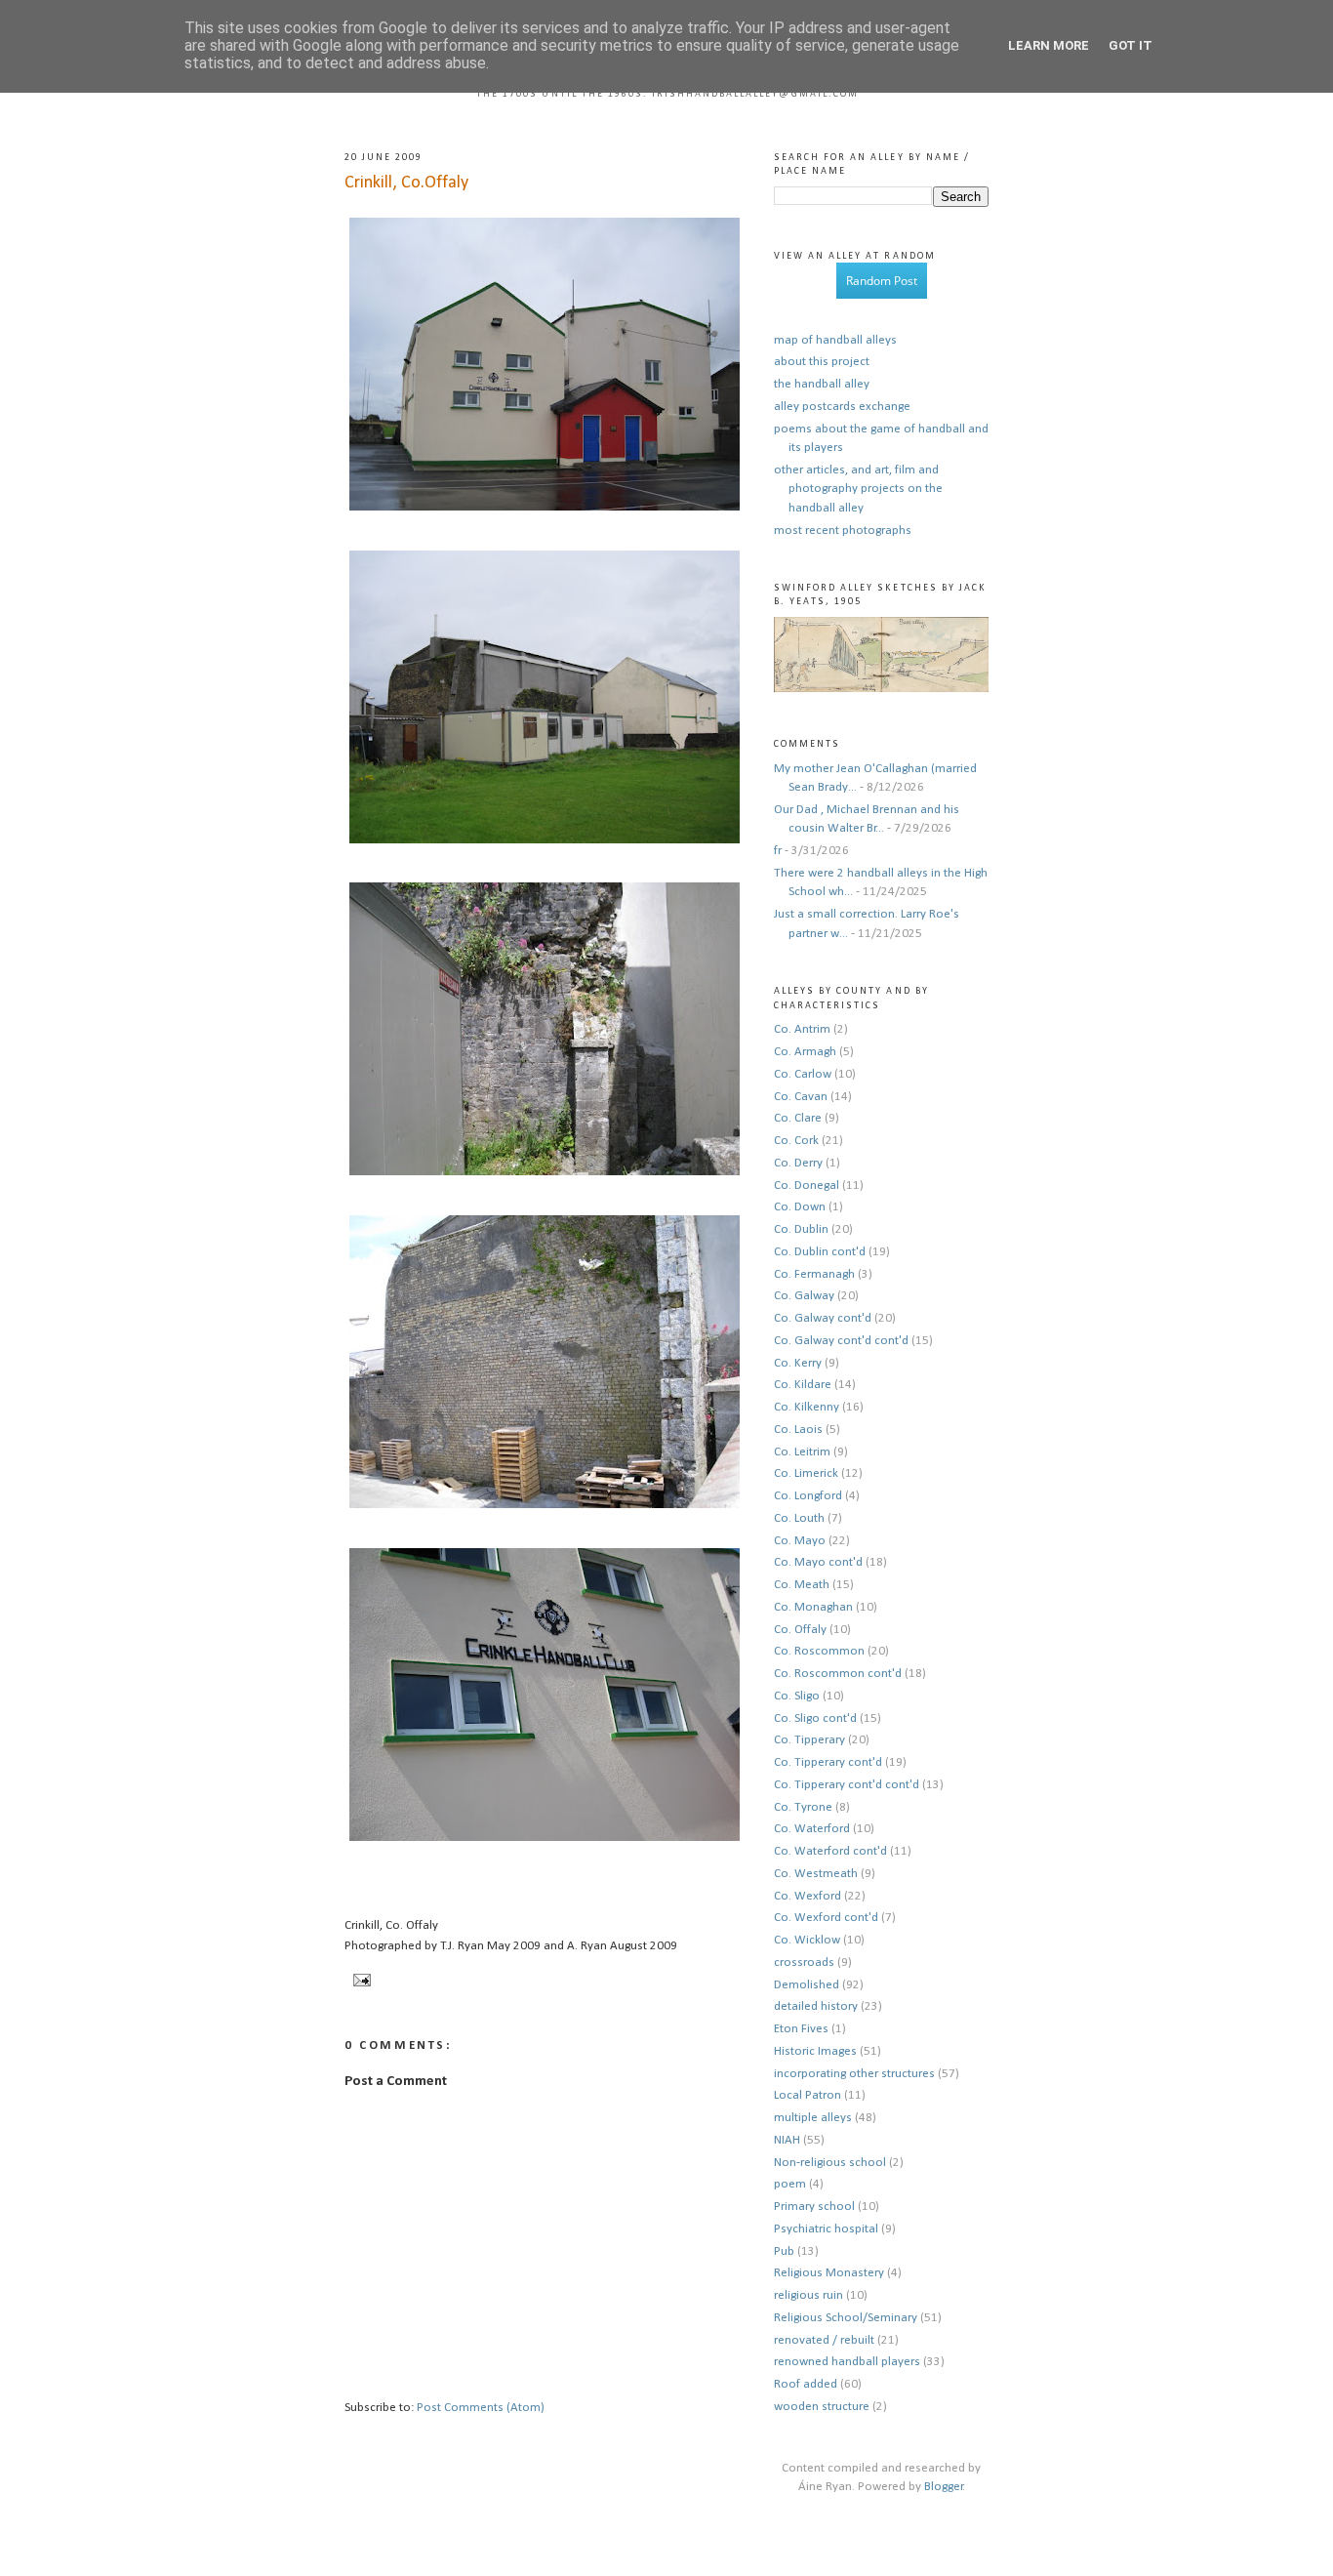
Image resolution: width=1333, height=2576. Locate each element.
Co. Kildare (803, 1385)
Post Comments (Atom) (481, 2408)
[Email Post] (360, 1980)
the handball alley (822, 384)
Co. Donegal (807, 1186)
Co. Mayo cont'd (818, 1562)
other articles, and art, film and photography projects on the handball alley (858, 489)
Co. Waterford (812, 1829)
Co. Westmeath (816, 1874)
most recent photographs (843, 531)
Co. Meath (802, 1585)
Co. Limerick (806, 1473)
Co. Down (800, 1207)
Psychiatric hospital (826, 2229)
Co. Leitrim (802, 1452)
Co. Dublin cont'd (820, 1252)
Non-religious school (830, 2163)
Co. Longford (808, 1496)
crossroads (804, 1963)
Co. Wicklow (807, 1940)
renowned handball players (847, 2362)
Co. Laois (798, 1430)
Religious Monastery (829, 2273)
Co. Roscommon (819, 1651)
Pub (784, 2251)
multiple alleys (813, 2118)
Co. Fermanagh (814, 1274)
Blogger (944, 2487)
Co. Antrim (802, 1029)
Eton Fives (801, 2029)
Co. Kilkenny (807, 1407)
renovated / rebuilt (824, 2340)
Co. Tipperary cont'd (828, 1762)
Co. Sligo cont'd (815, 1718)
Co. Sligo (797, 1696)
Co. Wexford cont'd (826, 1918)
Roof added (806, 2384)
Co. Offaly (800, 1630)
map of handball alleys (835, 340)
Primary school (814, 2207)
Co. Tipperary (809, 1740)
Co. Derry (798, 1163)
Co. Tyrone (803, 1807)
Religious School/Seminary (846, 2318)
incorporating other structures (854, 2074)
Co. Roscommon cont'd (838, 1674)
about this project (822, 362)
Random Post (882, 281)
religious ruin (808, 2295)
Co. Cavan (801, 1097)
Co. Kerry (798, 1363)
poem (790, 2184)
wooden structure (822, 2407)
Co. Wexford (808, 1896)
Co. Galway (804, 1296)
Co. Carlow (803, 1074)
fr (778, 851)
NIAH (787, 2140)
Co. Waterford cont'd (830, 1851)
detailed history (816, 2006)
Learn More (1049, 45)
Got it (1131, 45)
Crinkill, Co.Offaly (406, 183)
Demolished (807, 1985)
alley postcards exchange (842, 407)
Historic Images (815, 2051)
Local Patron (808, 2095)
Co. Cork (796, 1141)
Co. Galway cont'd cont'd (841, 1341)
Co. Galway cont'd (823, 1318)
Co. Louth (799, 1518)
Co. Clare (798, 1118)
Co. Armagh (805, 1052)
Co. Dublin (801, 1229)
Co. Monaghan (813, 1607)
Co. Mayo (800, 1541)
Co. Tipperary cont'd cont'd (847, 1785)
